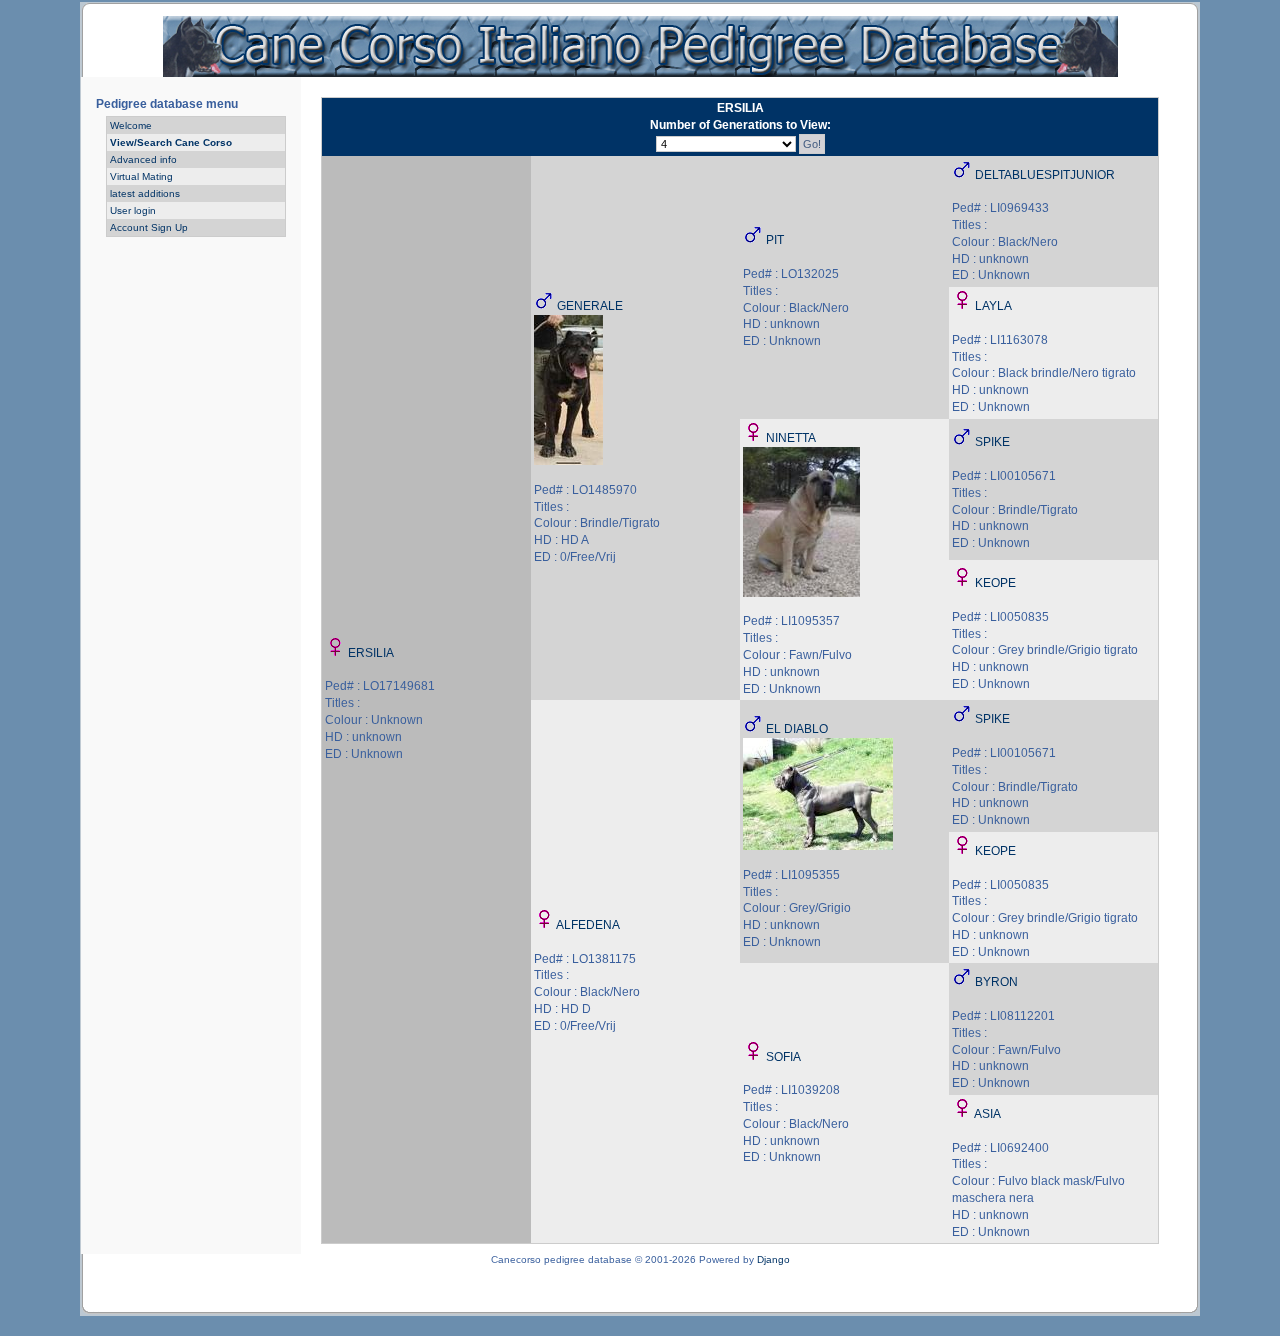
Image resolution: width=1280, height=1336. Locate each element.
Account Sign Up (149, 227)
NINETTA (791, 438)
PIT (775, 240)
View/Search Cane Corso (171, 142)
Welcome (131, 125)
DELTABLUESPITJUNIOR (1045, 175)
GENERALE (590, 306)
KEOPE (995, 583)
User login (133, 210)
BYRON (996, 982)
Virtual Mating (141, 176)
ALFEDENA (588, 925)
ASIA (987, 1114)
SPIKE (992, 442)
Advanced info (143, 159)
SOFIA (783, 1057)
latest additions (145, 193)
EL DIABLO (797, 729)
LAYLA (993, 306)
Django (773, 1259)
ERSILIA (371, 653)
